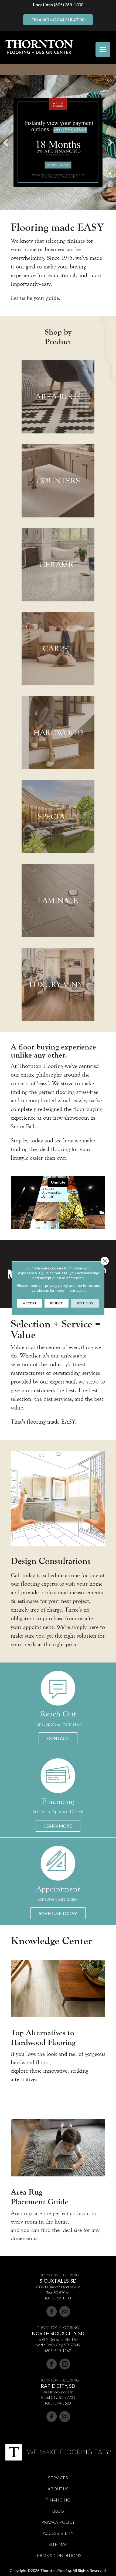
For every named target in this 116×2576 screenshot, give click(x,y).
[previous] (6, 142)
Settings (85, 1303)
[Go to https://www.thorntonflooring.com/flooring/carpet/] (58, 649)
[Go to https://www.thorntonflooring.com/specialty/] (58, 817)
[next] (110, 142)
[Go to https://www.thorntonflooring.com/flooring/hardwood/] (58, 733)
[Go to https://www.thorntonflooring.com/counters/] (58, 481)
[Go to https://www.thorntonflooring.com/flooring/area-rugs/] (58, 397)
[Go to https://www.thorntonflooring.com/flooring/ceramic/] (58, 565)
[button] (58, 1738)
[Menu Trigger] (103, 49)
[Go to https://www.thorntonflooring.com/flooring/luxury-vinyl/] (58, 985)
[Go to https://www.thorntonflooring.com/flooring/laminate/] (58, 901)
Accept (30, 1303)
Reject (57, 1303)
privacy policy (57, 1285)
